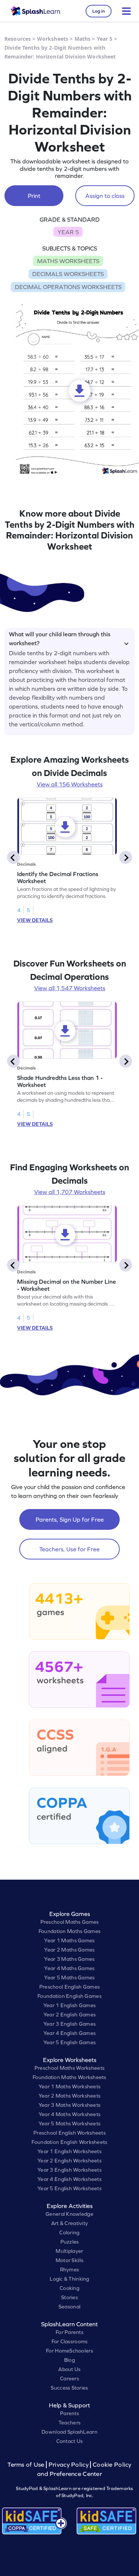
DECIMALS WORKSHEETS (68, 274)
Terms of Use (27, 2465)
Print (34, 196)
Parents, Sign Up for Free (70, 1519)
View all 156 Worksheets (70, 784)
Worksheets (53, 39)
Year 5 (105, 39)
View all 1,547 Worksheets (70, 988)
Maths (83, 39)
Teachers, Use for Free (69, 1549)
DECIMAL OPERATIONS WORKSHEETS (68, 287)
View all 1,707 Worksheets (70, 1192)
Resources (18, 39)
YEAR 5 (68, 232)
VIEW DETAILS (35, 920)
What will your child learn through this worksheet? (60, 637)
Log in (99, 11)
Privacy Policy (69, 2465)
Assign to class (105, 196)
